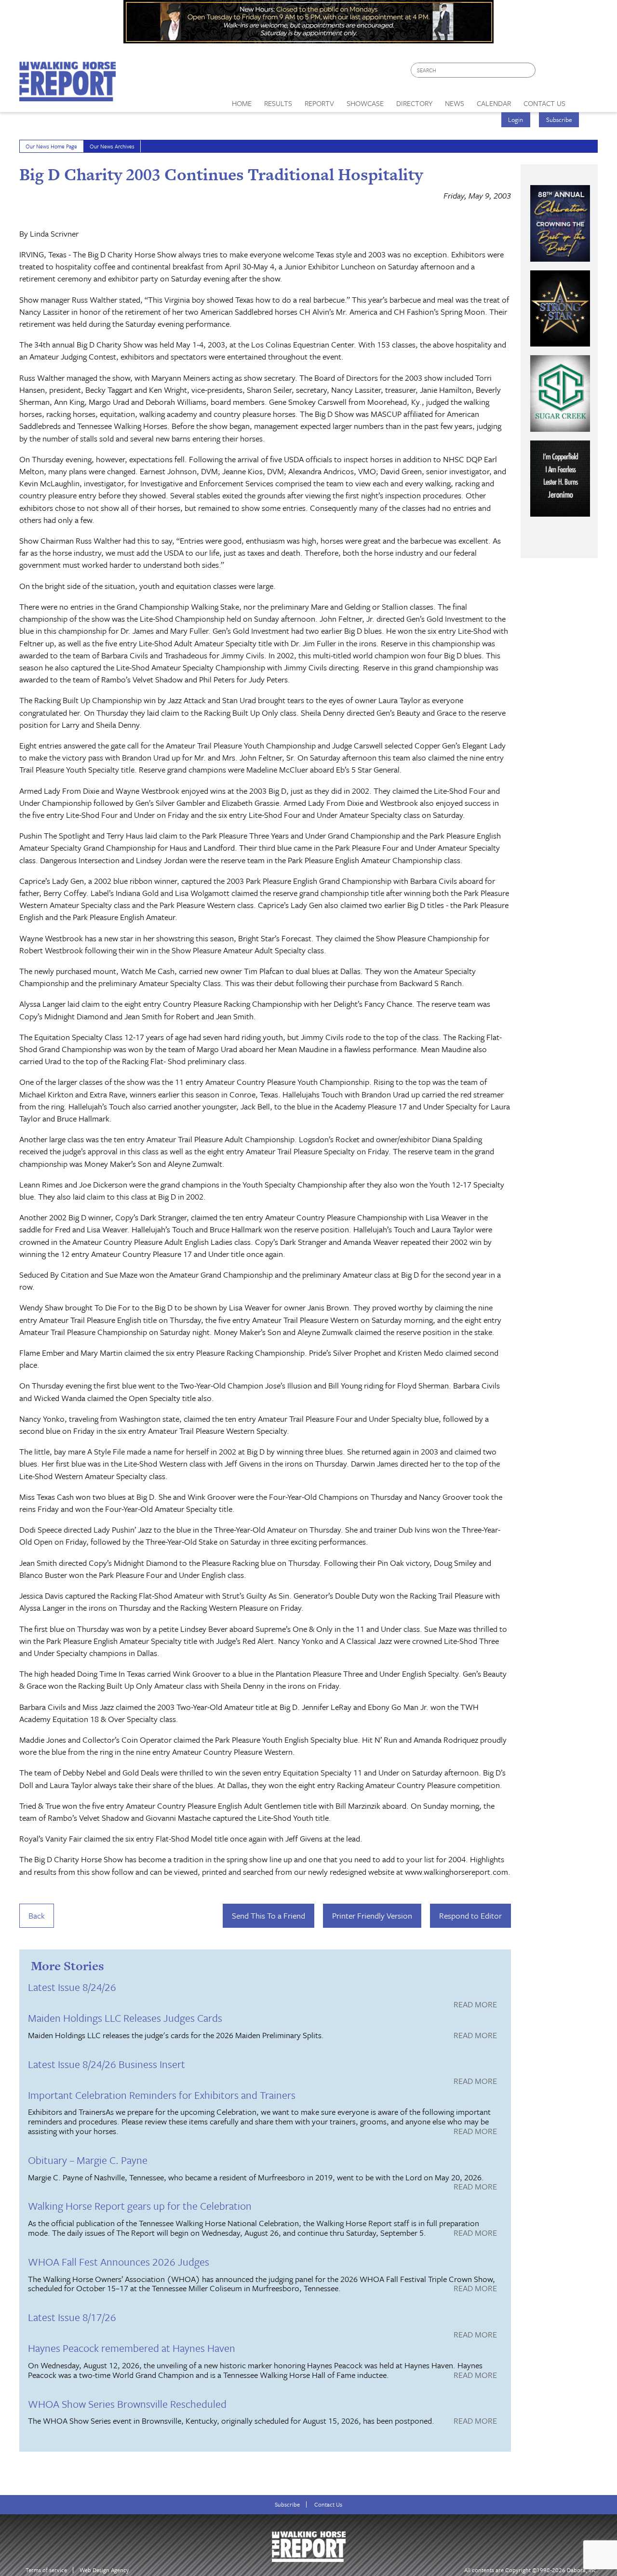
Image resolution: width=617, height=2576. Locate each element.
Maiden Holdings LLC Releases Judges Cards (125, 2018)
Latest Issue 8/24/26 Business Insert (107, 2064)
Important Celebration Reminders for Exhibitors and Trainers (162, 2095)
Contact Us (328, 2504)
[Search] (529, 70)
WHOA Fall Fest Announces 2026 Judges (119, 2262)
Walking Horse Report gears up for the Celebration (140, 2206)
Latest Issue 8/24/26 (72, 1987)
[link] (242, 101)
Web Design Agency (104, 2570)
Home (242, 103)
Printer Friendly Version (372, 1915)
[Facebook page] (548, 73)
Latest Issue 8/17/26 (72, 2317)
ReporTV (319, 103)
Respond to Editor (470, 1915)
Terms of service (46, 2570)
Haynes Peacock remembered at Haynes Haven (132, 2348)
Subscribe (559, 120)
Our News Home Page (51, 146)
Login (516, 120)
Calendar (494, 103)
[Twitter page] (566, 73)
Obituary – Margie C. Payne (88, 2160)
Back (37, 1915)
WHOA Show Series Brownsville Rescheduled (127, 2404)
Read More (475, 2005)
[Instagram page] (584, 73)
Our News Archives (112, 146)
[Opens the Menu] (585, 100)
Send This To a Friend (268, 1915)
